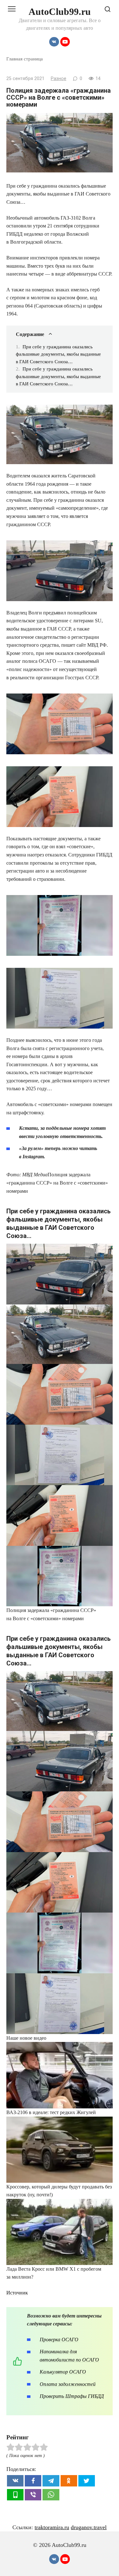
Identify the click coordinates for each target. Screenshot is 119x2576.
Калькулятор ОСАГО (63, 2372)
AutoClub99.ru (60, 12)
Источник (17, 2293)
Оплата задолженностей (68, 2384)
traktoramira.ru (52, 2527)
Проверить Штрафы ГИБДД (72, 2396)
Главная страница (25, 59)
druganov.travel (89, 2527)
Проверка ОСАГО (59, 2340)
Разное (59, 79)
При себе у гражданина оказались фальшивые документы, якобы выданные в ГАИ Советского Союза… (58, 354)
